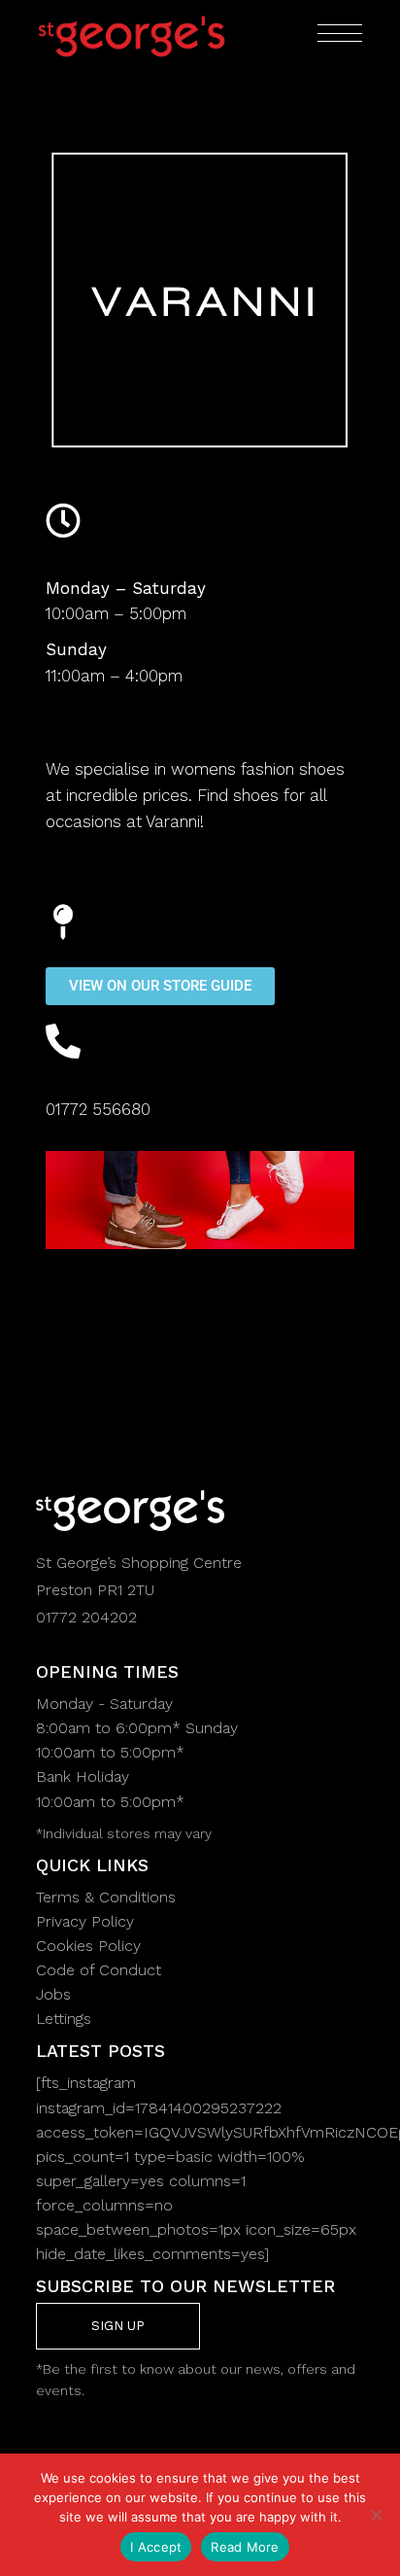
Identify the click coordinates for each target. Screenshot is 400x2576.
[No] (376, 2515)
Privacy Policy (85, 1921)
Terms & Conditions (106, 1897)
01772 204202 (86, 1617)
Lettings (64, 2019)
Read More (245, 2547)
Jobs (53, 1994)
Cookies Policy (88, 1946)
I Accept (156, 2547)
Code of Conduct (99, 1970)
